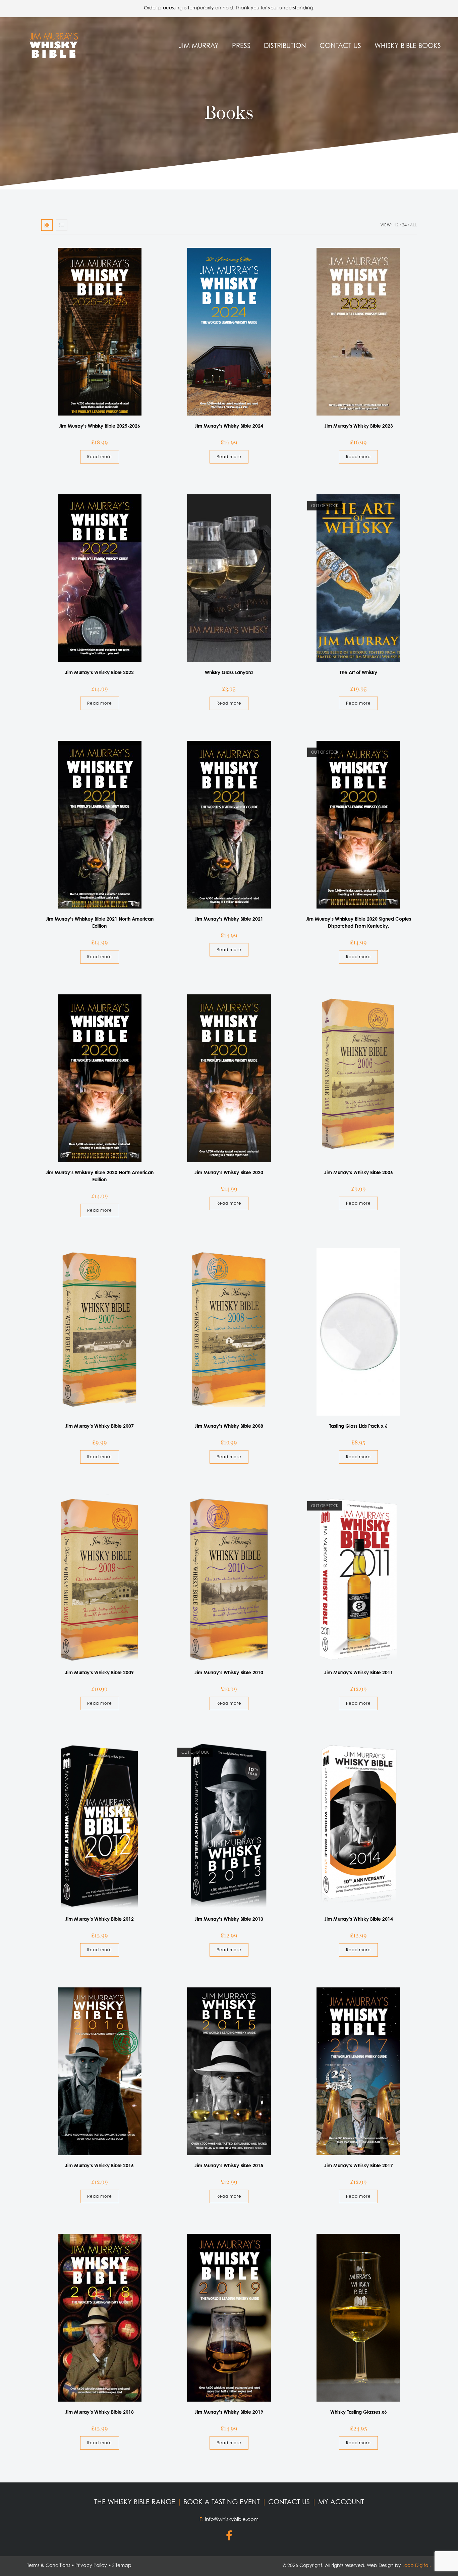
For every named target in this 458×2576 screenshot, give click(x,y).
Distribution (285, 45)
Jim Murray (199, 45)
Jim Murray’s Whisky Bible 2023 (359, 426)
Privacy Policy (91, 2565)
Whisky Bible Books (408, 45)
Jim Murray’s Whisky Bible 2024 (229, 426)
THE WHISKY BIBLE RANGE (136, 2502)
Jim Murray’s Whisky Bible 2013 (229, 1919)
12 (396, 225)
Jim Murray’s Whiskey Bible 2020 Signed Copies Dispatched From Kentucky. (358, 922)
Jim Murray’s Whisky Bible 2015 (229, 2165)
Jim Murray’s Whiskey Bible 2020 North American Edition (100, 1176)
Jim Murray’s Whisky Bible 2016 (99, 2165)
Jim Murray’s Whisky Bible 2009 (99, 1672)
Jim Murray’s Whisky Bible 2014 (359, 1919)
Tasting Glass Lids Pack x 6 (358, 1426)
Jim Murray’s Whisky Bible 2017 (359, 2165)
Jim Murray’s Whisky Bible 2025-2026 (99, 426)
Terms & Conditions (49, 2565)
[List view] (62, 225)
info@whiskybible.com (232, 2519)
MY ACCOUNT (341, 2502)
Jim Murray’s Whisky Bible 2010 (229, 1672)
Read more (100, 457)
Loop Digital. (417, 2565)
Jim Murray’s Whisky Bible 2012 (99, 1919)
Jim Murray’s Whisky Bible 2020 (229, 1172)
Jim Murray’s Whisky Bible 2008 (229, 1426)
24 (404, 225)
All (413, 225)
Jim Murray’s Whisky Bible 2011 (359, 1672)
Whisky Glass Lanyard (229, 672)
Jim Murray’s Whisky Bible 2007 (99, 1426)
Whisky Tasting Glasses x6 (359, 2412)
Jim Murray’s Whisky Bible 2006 (359, 1172)
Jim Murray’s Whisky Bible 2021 (229, 919)
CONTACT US (290, 2502)
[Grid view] (47, 225)
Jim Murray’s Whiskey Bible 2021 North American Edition (100, 922)
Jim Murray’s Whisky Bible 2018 (99, 2412)
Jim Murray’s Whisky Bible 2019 (229, 2412)
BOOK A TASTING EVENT (223, 2502)
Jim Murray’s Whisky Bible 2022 (99, 672)
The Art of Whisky (358, 672)
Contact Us (340, 45)
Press (241, 45)
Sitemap (122, 2565)
